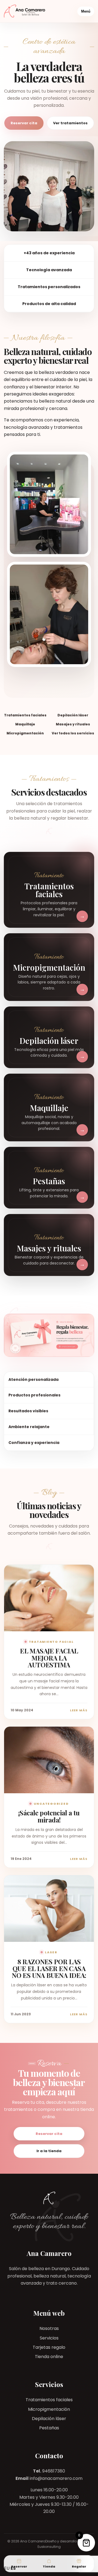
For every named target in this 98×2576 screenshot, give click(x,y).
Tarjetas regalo (49, 2347)
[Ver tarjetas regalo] (49, 1335)
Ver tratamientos (70, 123)
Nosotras (49, 2328)
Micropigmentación (49, 2409)
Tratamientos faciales (49, 2400)
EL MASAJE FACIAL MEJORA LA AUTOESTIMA (49, 1658)
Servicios (49, 2338)
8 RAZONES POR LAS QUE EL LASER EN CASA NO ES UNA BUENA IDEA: (49, 1968)
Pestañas (49, 2428)
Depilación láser (49, 2419)
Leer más (79, 1710)
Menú (86, 11)
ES (13, 2568)
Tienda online (49, 2357)
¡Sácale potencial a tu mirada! (49, 1816)
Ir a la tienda (49, 2151)
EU (7, 2568)
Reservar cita (24, 123)
